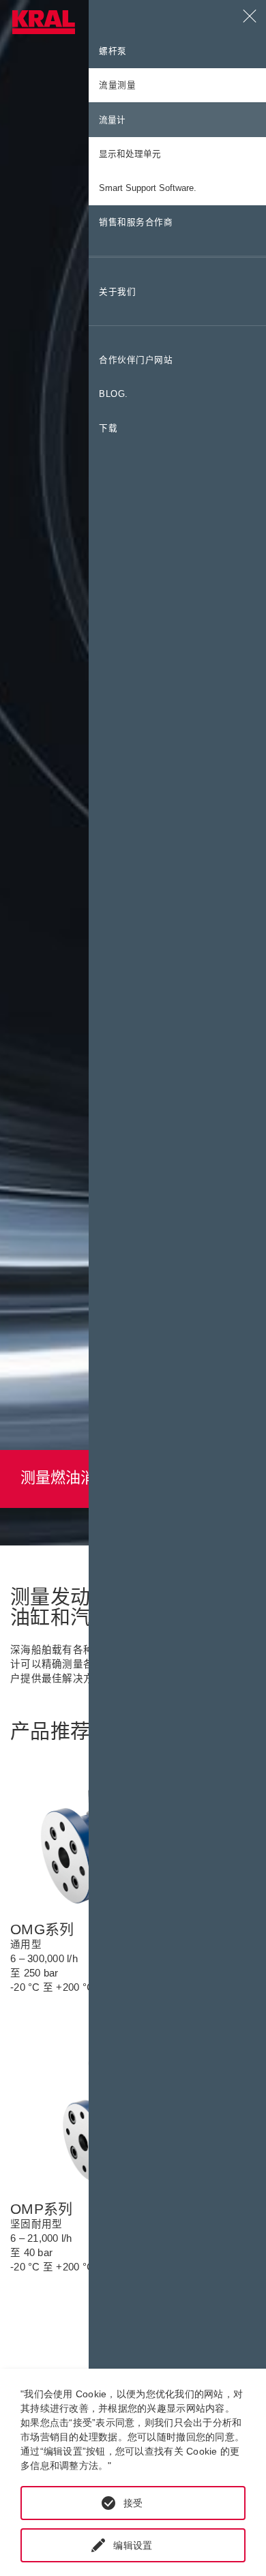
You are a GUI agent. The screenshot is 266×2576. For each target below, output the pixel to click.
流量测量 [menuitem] (117, 85)
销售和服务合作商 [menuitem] (136, 222)
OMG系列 (42, 1929)
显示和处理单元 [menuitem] (130, 154)
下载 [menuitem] (108, 428)
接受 (133, 2503)
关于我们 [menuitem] (117, 292)
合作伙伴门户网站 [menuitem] (136, 360)
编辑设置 (133, 2545)
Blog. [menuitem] (114, 394)
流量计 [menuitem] (112, 120)
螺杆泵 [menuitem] (113, 51)
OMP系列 (41, 2209)
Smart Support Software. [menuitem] (148, 188)
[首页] (44, 22)
